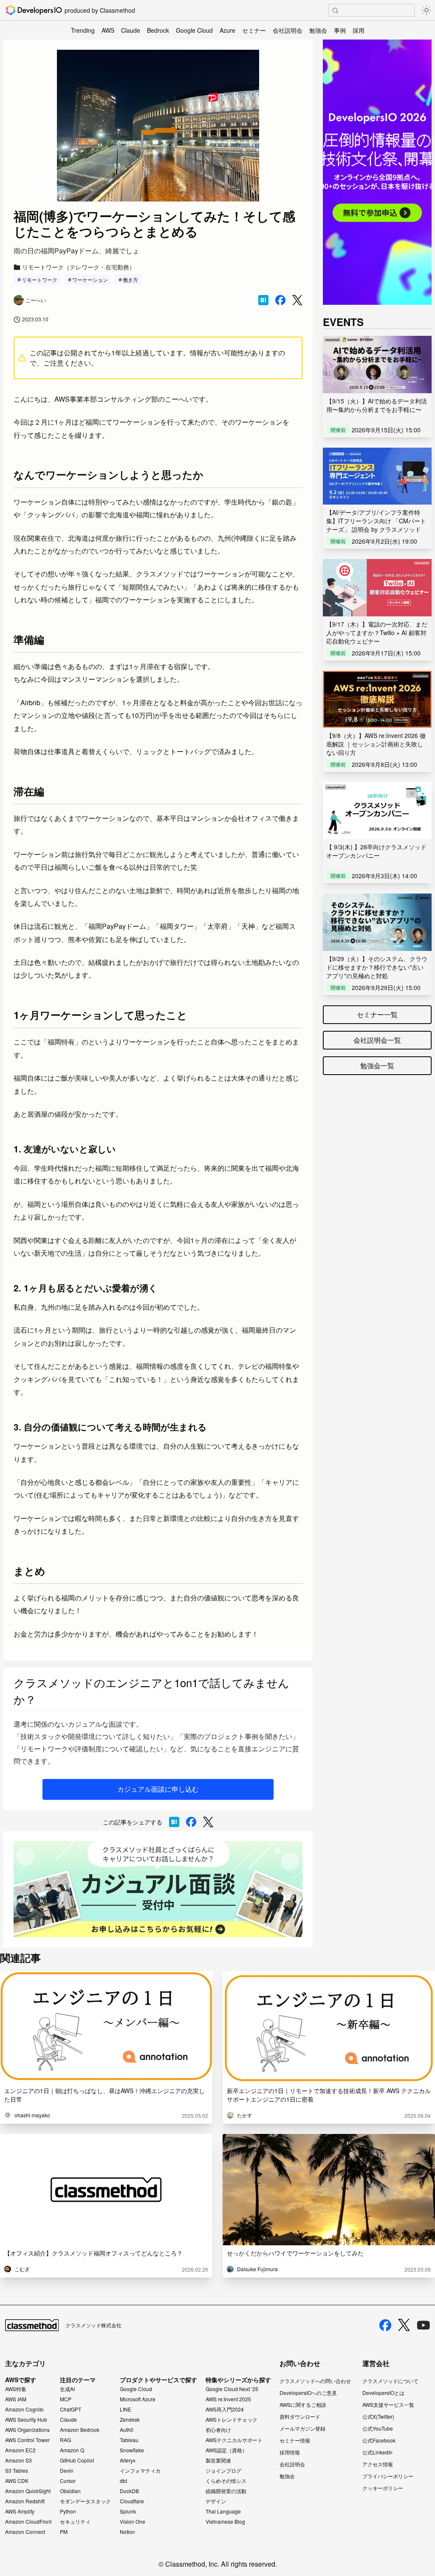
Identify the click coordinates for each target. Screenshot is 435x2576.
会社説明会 (288, 30)
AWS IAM (16, 2399)
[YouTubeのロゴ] (424, 2325)
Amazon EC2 (20, 2450)
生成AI (67, 2389)
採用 (359, 30)
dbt (123, 2481)
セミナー (254, 30)
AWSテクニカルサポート (234, 2440)
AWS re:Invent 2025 (228, 2399)
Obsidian (70, 2491)
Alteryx (128, 2460)
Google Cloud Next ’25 (232, 2389)
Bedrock (158, 30)
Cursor (68, 2481)
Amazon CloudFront (28, 2522)
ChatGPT (71, 2409)
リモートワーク (40, 279)
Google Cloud (194, 30)
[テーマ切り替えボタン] (427, 10)
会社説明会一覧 (377, 1040)
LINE (126, 2409)
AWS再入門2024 (225, 2409)
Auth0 (127, 2430)
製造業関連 (218, 2460)
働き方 (130, 279)
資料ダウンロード (300, 2416)
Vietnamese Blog (225, 2522)
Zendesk (130, 2420)
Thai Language (223, 2511)
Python (68, 2511)
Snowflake (132, 2450)
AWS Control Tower (27, 2440)
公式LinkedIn (377, 2452)
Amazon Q (72, 2450)
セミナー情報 (295, 2440)
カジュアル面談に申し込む (158, 1789)
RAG (65, 2440)
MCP (66, 2399)
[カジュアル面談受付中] (158, 1889)
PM (64, 2532)
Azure (227, 30)
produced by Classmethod (100, 10)
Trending (83, 30)
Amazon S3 (18, 2460)
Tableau (129, 2440)
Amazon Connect (25, 2532)
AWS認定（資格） (226, 2450)
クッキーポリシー (383, 2488)
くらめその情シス (226, 2481)
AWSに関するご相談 (303, 2404)
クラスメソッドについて (390, 2381)
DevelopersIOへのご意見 (308, 2393)
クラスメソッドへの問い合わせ (315, 2381)
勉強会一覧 (377, 1065)
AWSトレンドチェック (232, 2420)
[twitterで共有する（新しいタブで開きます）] (297, 300)
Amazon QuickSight (28, 2491)
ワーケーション (90, 279)
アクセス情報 (378, 2464)
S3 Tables (17, 2471)
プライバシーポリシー (388, 2476)
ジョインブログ (223, 2471)
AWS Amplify (20, 2511)
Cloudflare (132, 2501)
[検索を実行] (335, 11)
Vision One (133, 2522)
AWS (108, 30)
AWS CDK (17, 2481)
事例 (340, 30)
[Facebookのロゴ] (385, 2325)
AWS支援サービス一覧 (388, 2404)
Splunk (128, 2511)
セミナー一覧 (377, 1014)
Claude (131, 30)
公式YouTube (378, 2428)
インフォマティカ (140, 2471)
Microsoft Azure (138, 2399)
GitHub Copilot (77, 2460)
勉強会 (318, 30)
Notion (127, 2532)
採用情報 (290, 2452)
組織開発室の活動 (226, 2491)
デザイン (216, 2501)
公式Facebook (379, 2440)
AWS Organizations (27, 2430)
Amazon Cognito (24, 2409)
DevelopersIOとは (383, 2393)
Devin (67, 2471)
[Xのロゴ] (404, 2325)
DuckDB (129, 2491)
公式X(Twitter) (378, 2416)
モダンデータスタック (85, 2501)
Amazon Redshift (25, 2501)
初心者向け (218, 2430)
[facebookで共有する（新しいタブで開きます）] (280, 300)
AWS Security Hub (26, 2420)
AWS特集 (16, 2389)
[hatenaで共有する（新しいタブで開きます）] (263, 300)
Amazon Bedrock (80, 2430)
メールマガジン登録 (302, 2428)
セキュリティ (75, 2522)
